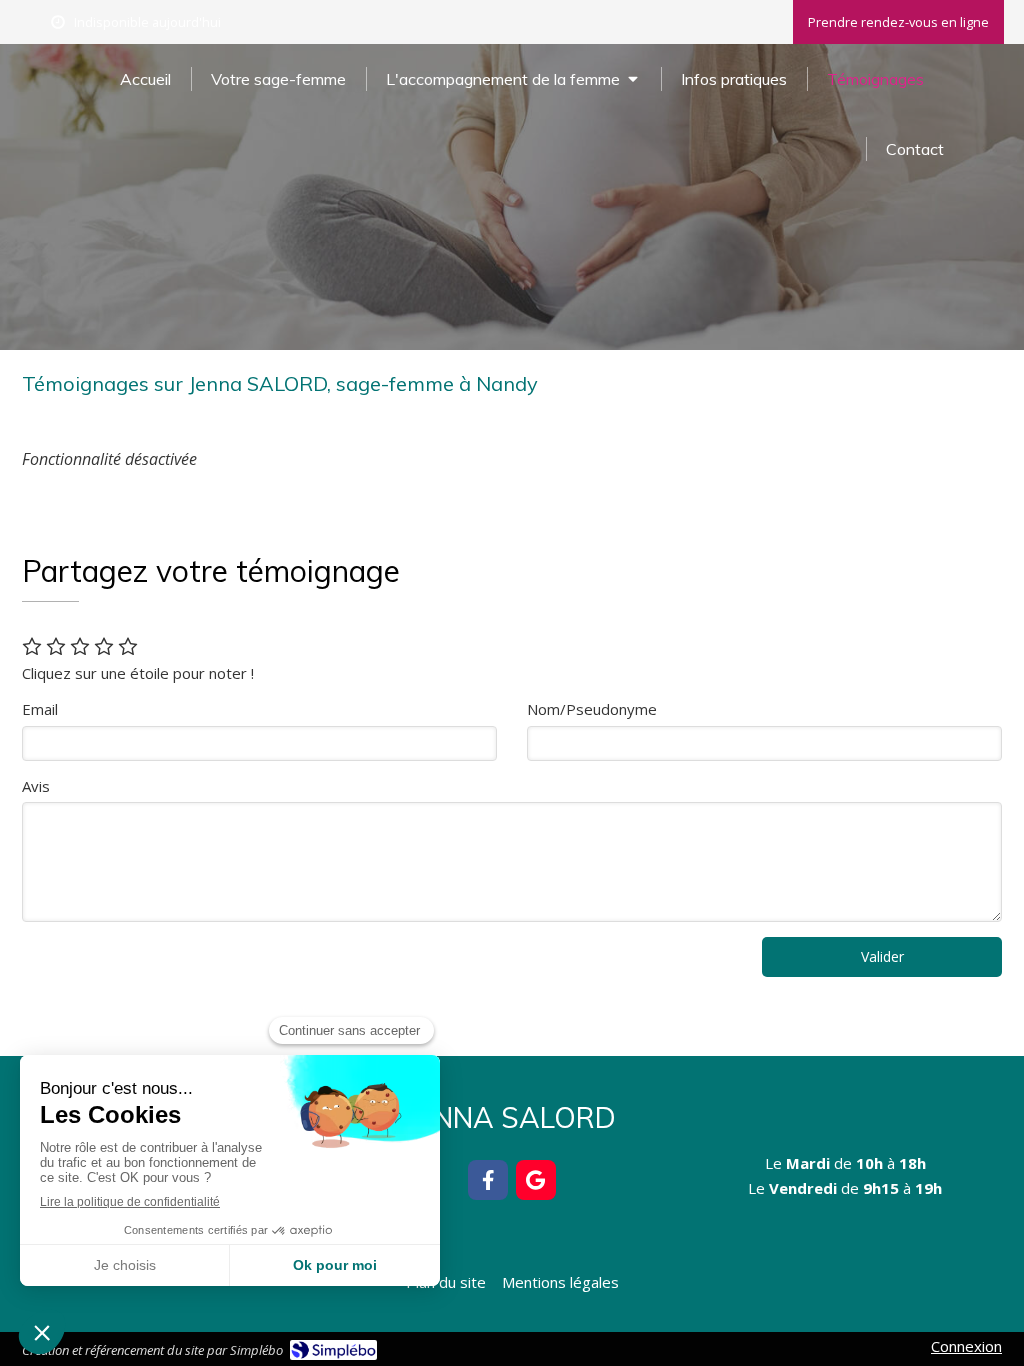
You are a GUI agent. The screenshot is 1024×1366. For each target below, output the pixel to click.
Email (40, 709)
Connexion (966, 1346)
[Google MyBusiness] (536, 1180)
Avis (36, 786)
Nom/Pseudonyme (592, 709)
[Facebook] (488, 1180)
